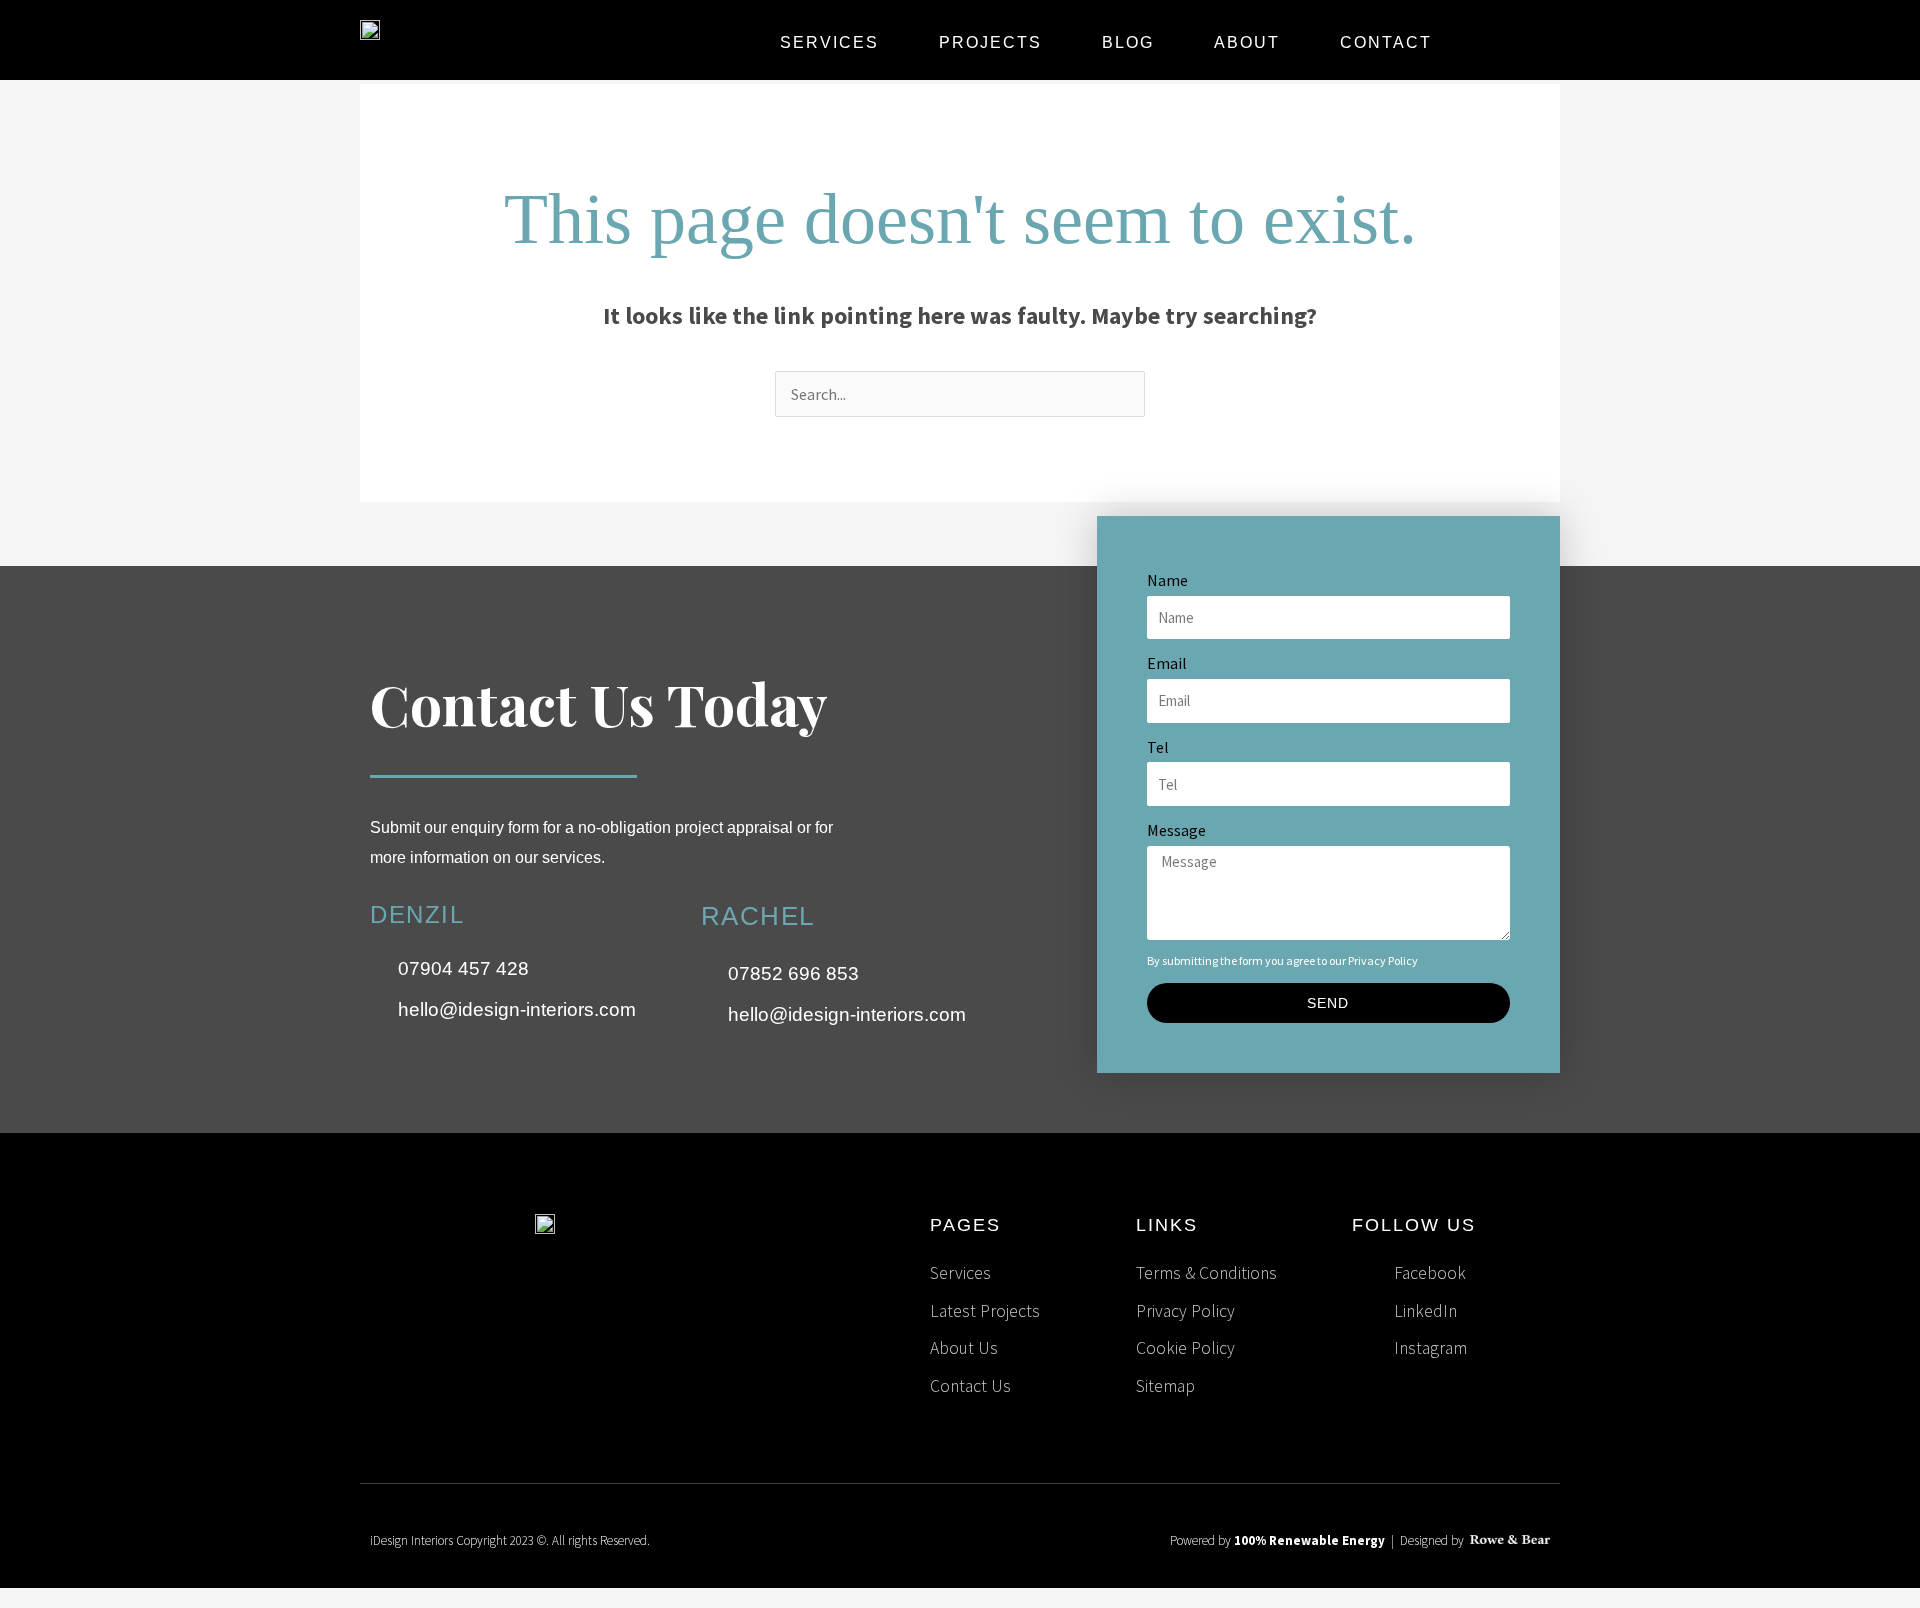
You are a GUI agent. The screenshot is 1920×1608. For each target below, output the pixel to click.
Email (1167, 663)
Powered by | (1285, 1540)
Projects (990, 42)
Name (1167, 580)
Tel (1158, 747)
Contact (1386, 42)
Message (1176, 830)
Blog (1128, 42)
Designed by (1433, 1540)
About (1247, 42)
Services (829, 42)
